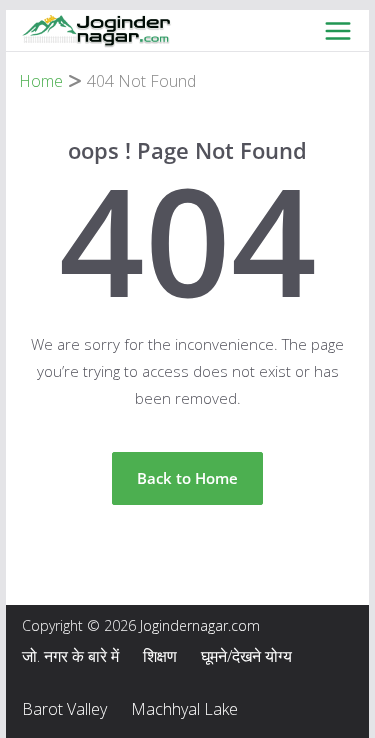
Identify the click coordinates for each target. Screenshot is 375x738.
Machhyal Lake (184, 709)
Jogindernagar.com (200, 625)
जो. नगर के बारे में (70, 656)
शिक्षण (160, 656)
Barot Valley (64, 709)
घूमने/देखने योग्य (246, 656)
